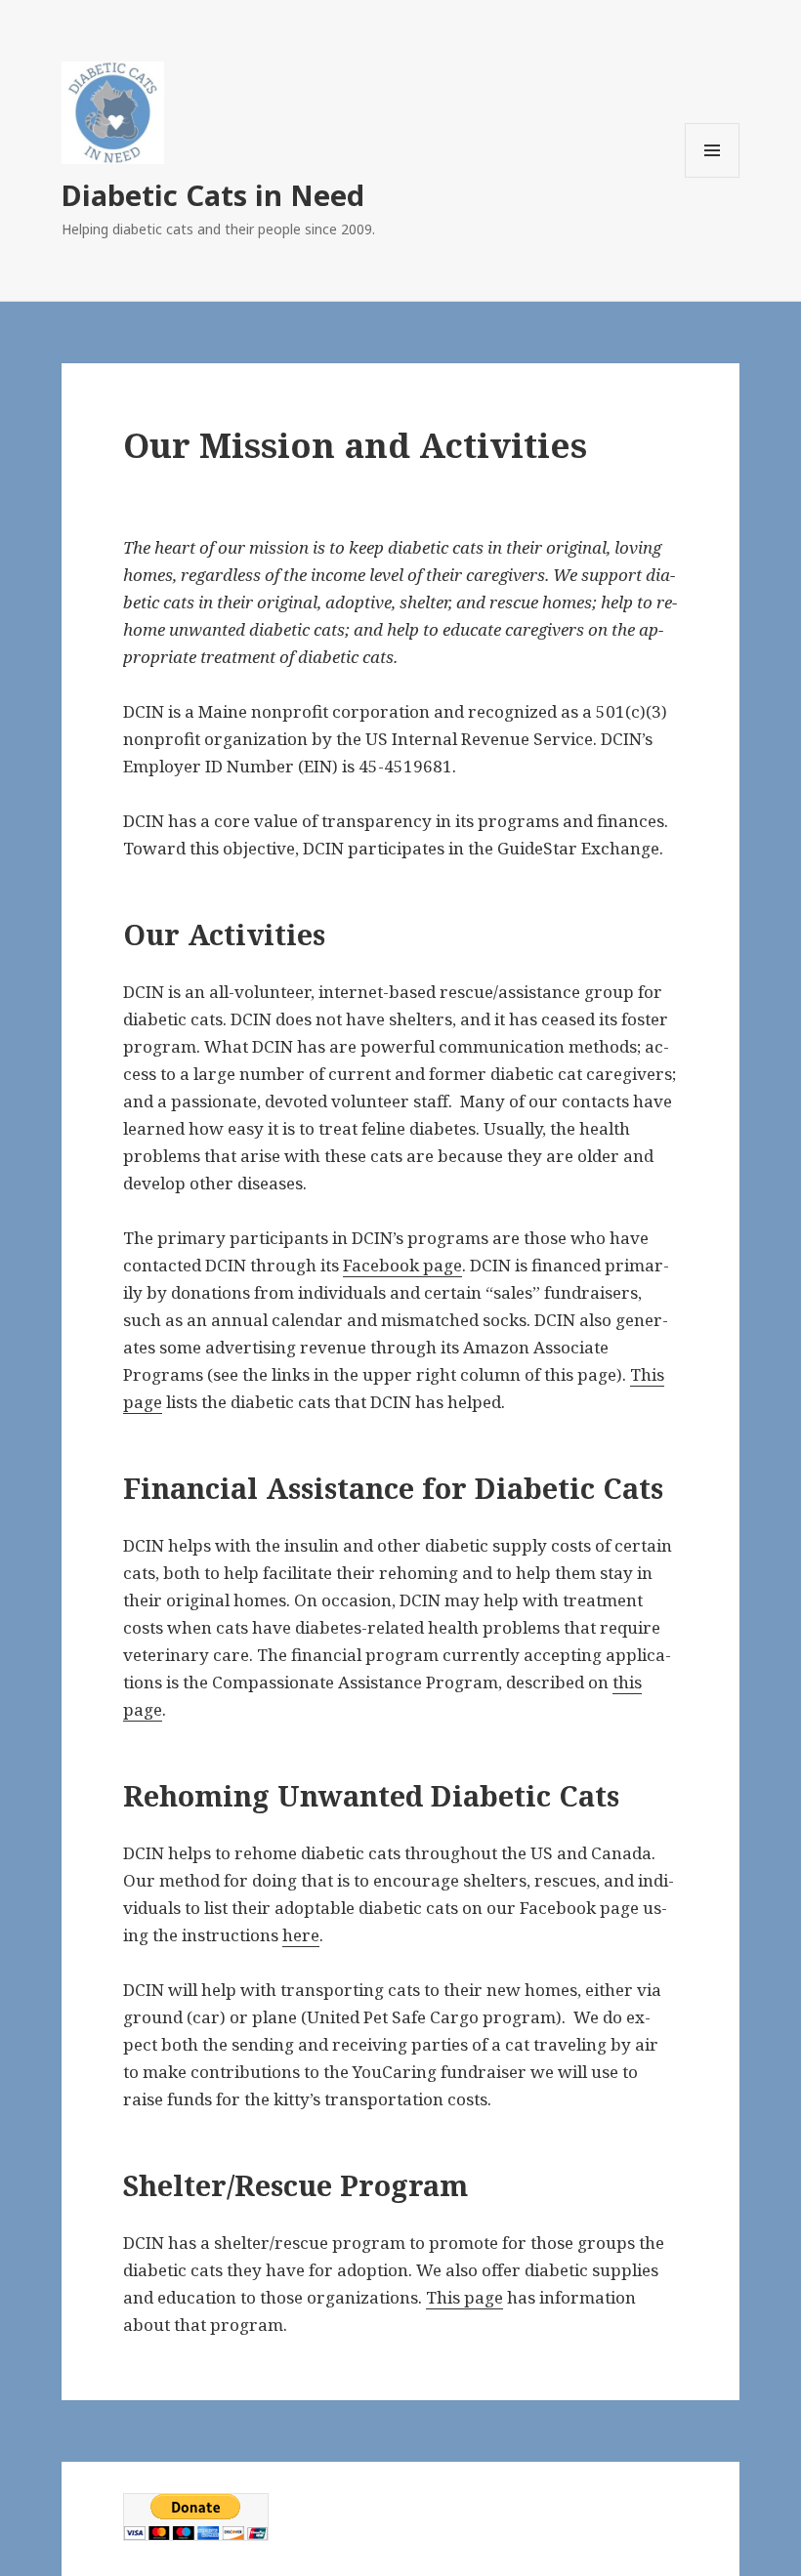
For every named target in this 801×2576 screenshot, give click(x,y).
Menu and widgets (713, 177)
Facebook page (402, 1265)
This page (464, 2297)
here (301, 1935)
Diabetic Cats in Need (213, 195)
